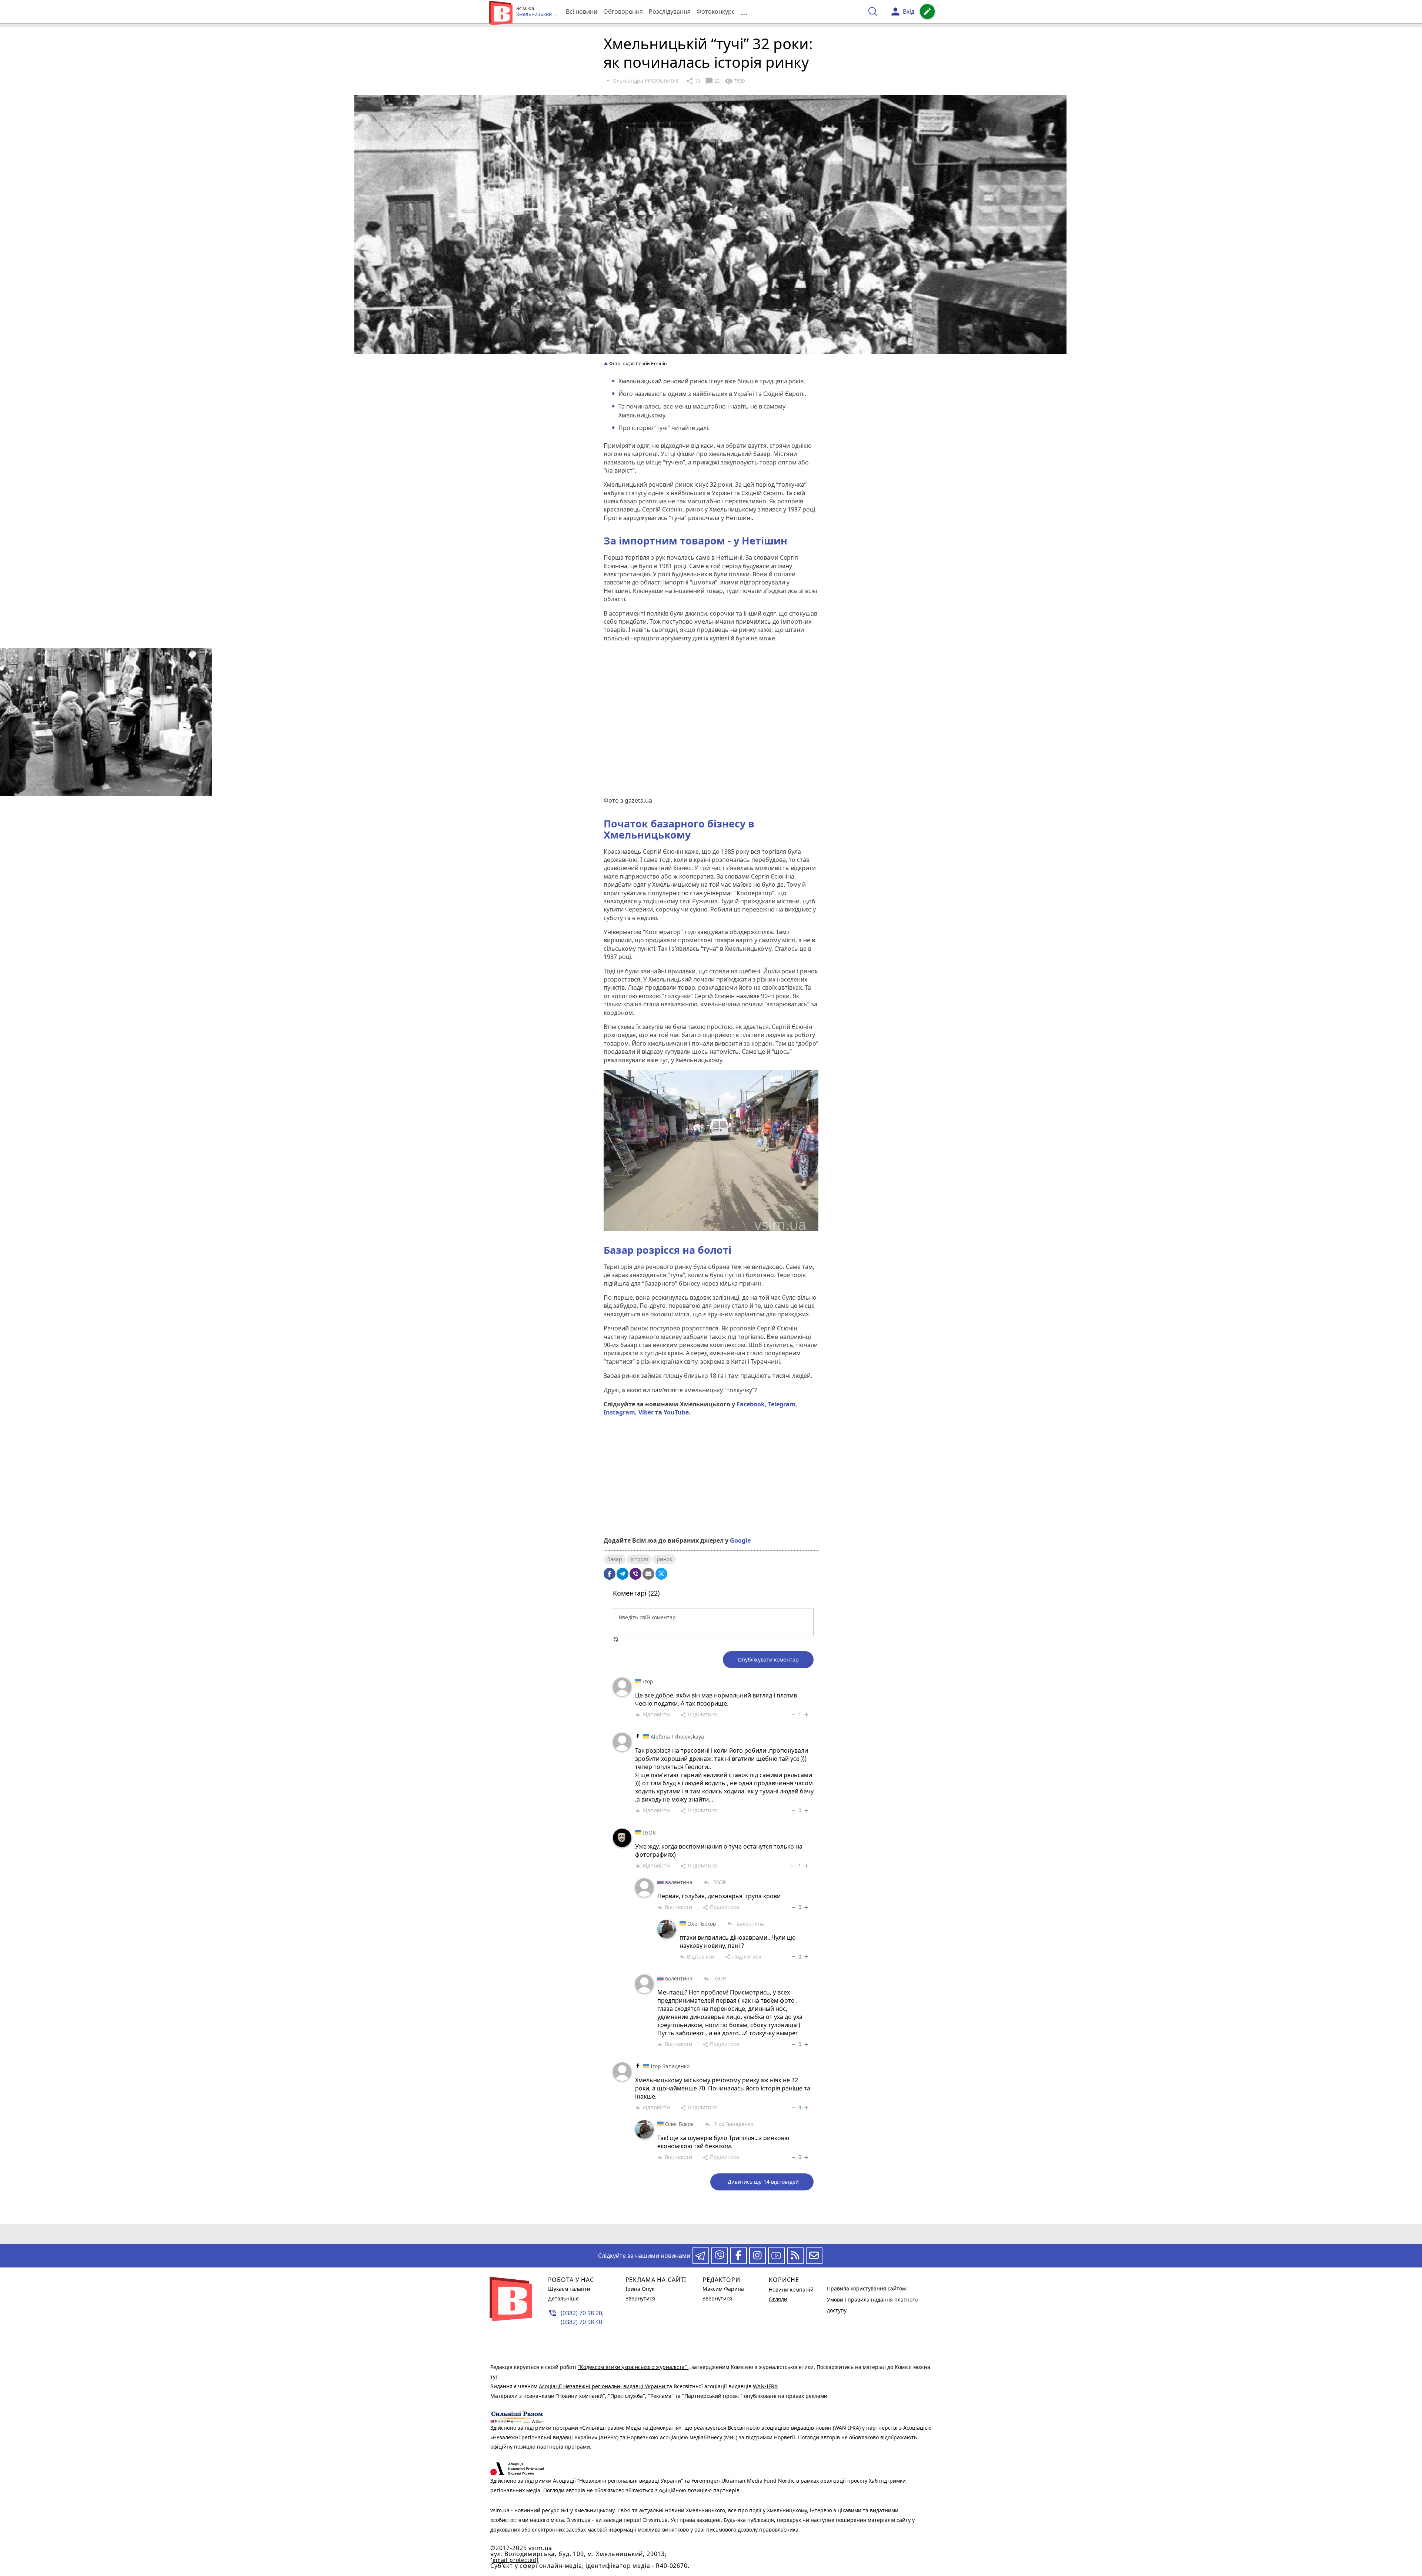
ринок (664, 1559)
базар (615, 1559)
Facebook (751, 1404)
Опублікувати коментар (768, 1659)
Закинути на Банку (711, 1505)
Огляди (778, 2299)
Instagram (619, 1412)
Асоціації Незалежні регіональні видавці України (603, 2386)
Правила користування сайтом (866, 2288)
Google (740, 1540)
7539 (735, 81)
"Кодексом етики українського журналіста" (633, 2367)
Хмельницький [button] (535, 14)
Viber (646, 1412)
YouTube (676, 1412)
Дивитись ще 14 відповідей (763, 2182)
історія (639, 1559)
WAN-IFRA (765, 2386)
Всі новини (582, 11)
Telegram (782, 1404)
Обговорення (623, 11)
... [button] (744, 12)
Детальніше (563, 2298)
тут (494, 2377)
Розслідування (670, 11)
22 (712, 81)
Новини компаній (791, 2290)
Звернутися (640, 2298)
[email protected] (514, 2560)
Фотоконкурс (716, 11)
